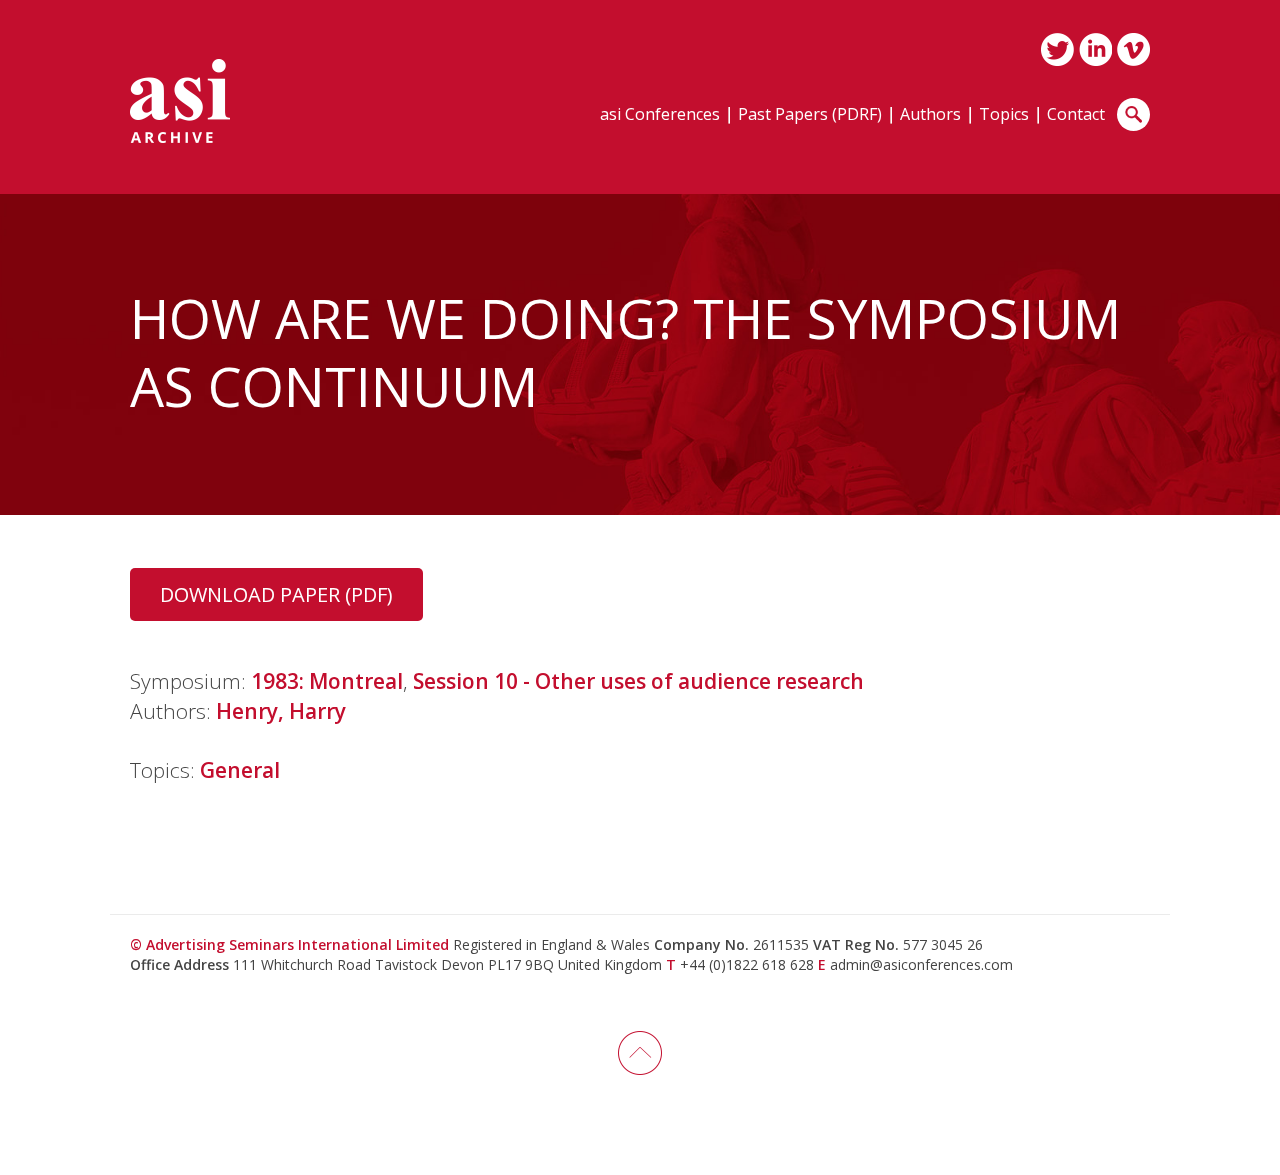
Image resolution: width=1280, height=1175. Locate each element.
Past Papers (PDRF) (810, 115)
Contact (1076, 115)
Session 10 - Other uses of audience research (638, 681)
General (240, 770)
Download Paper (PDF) (276, 594)
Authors (930, 115)
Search (1133, 114)
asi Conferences (660, 115)
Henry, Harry (281, 711)
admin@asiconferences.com (921, 964)
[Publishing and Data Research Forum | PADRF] (180, 101)
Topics (1004, 115)
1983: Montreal (327, 681)
